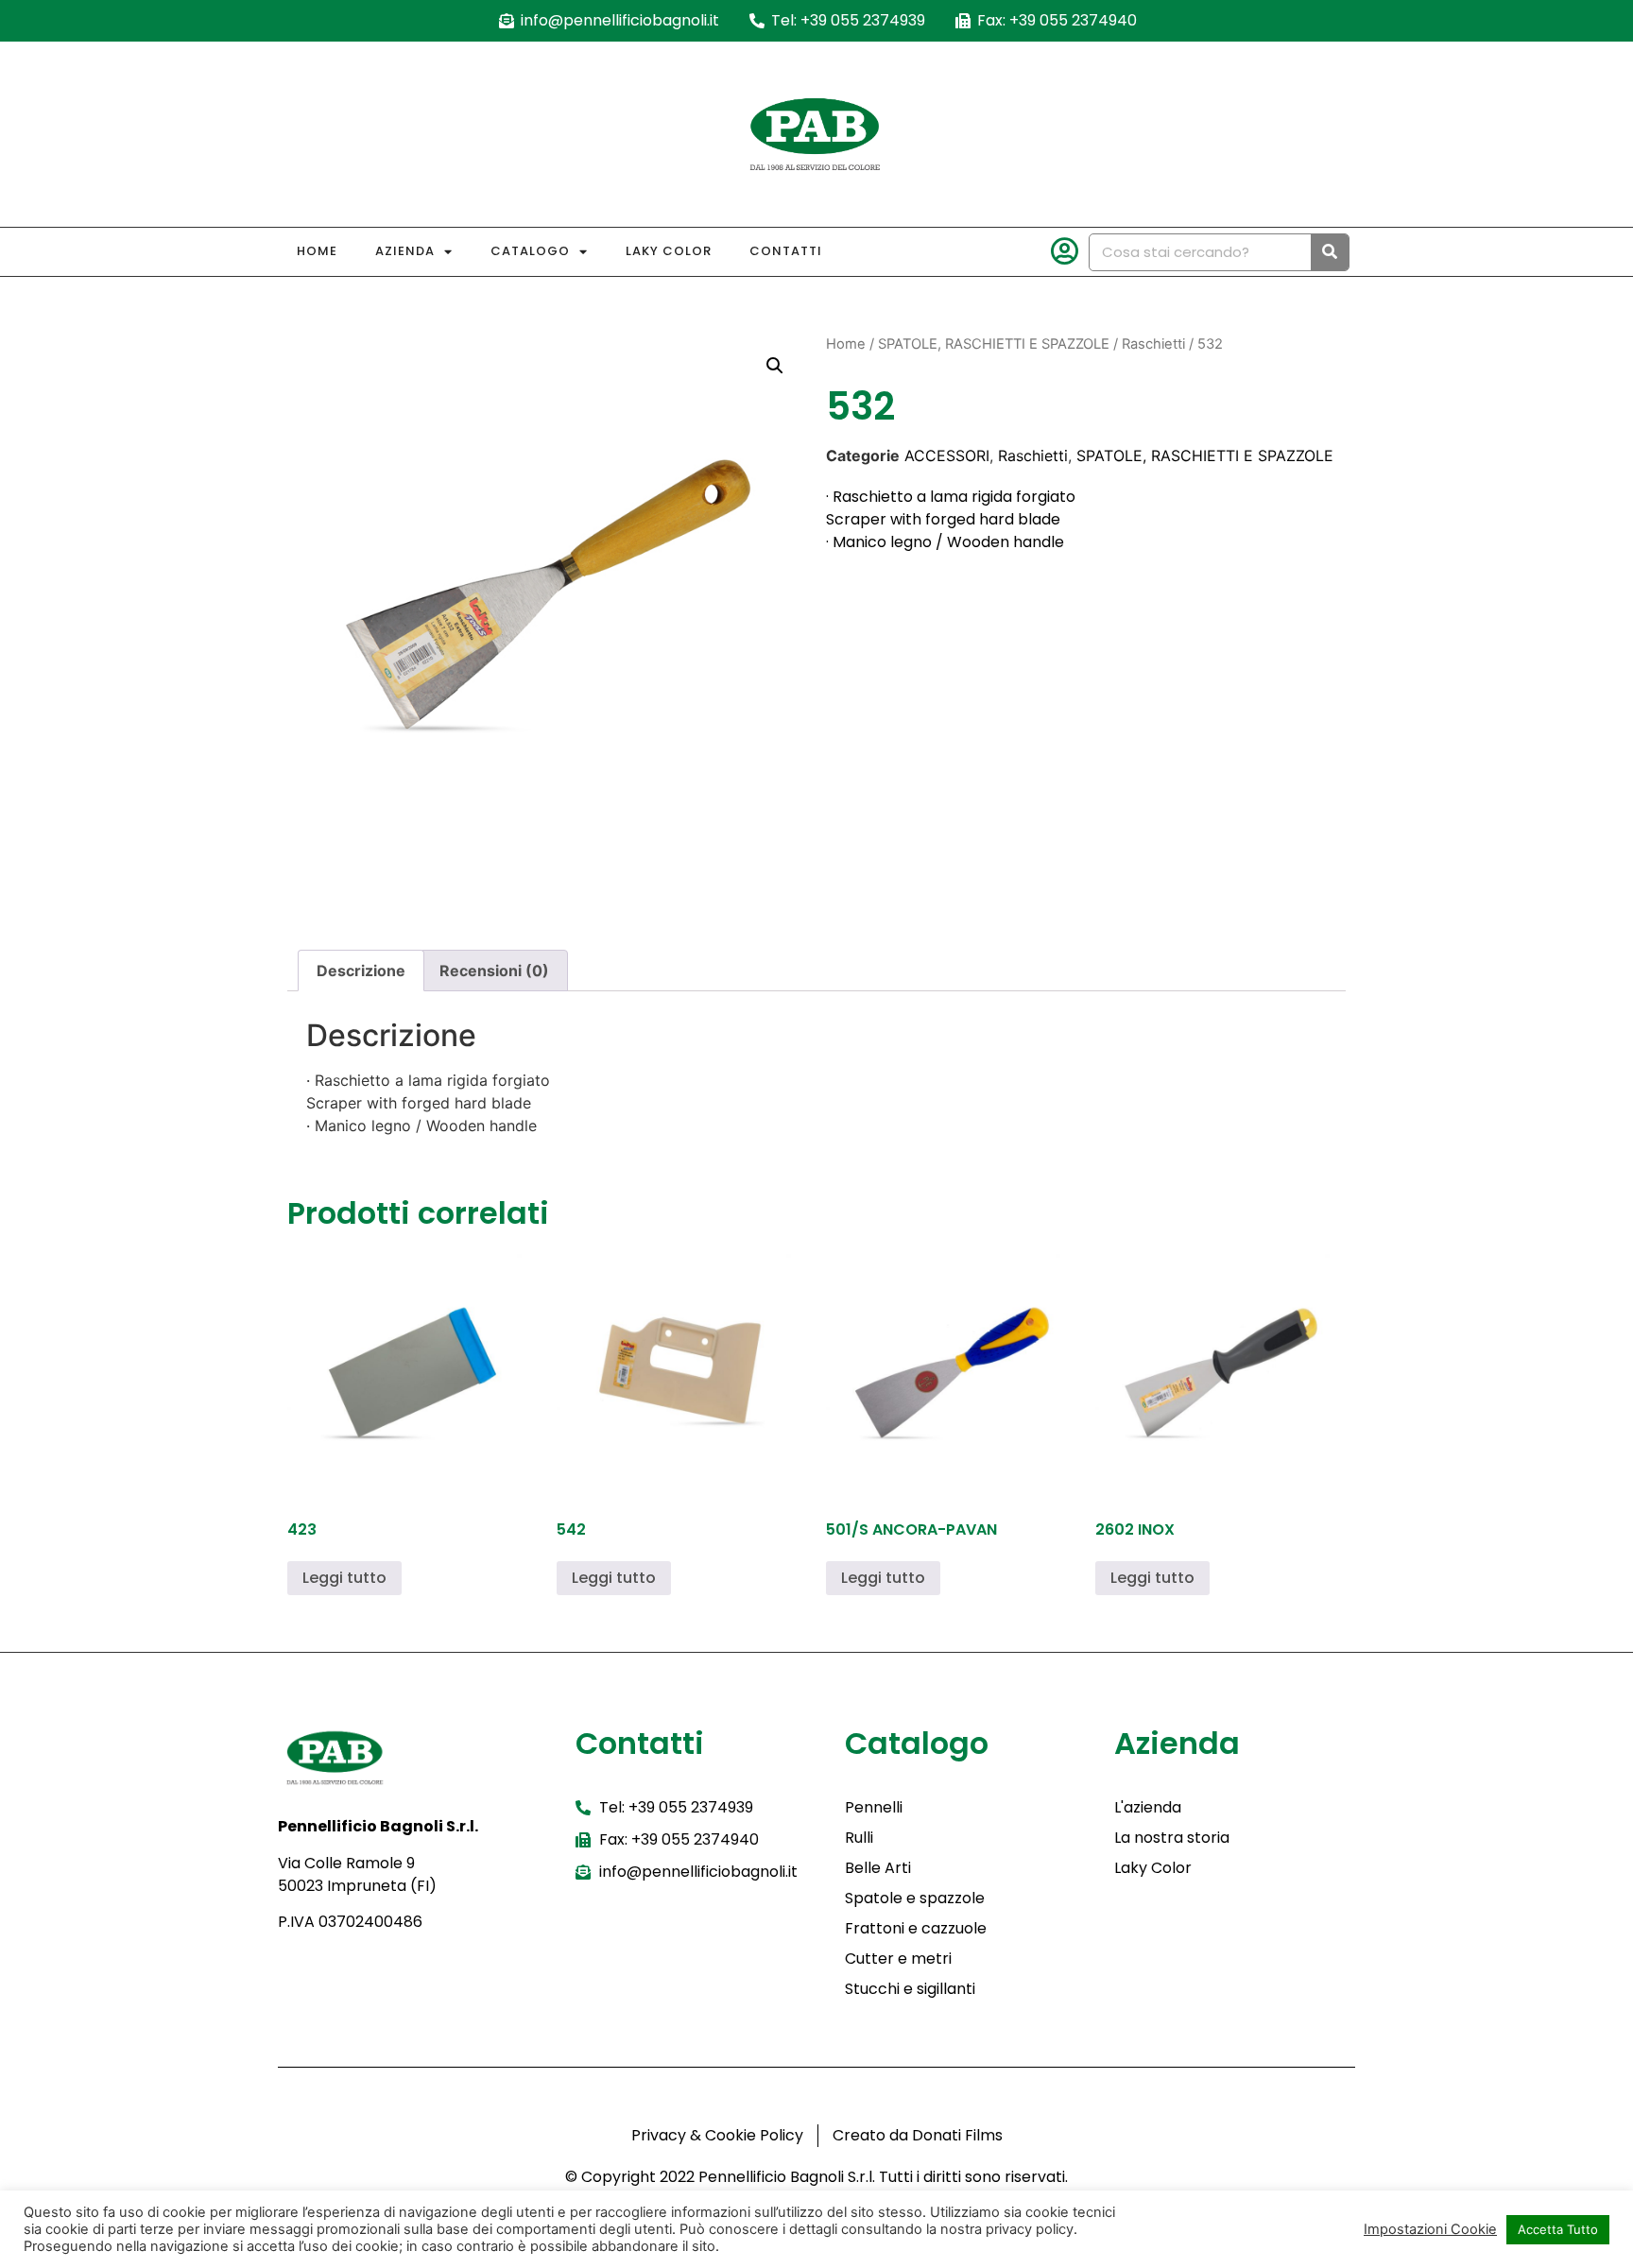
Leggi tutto (344, 1578)
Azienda (405, 251)
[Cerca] (1330, 252)
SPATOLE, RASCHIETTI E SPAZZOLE (994, 344)
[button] (775, 366)
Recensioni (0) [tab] (494, 971)
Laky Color (669, 251)
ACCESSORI (947, 455)
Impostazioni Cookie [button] (1430, 2229)
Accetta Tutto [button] (1558, 2229)
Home (317, 251)
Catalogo (530, 251)
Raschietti (1153, 344)
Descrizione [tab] (361, 971)
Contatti (786, 251)
